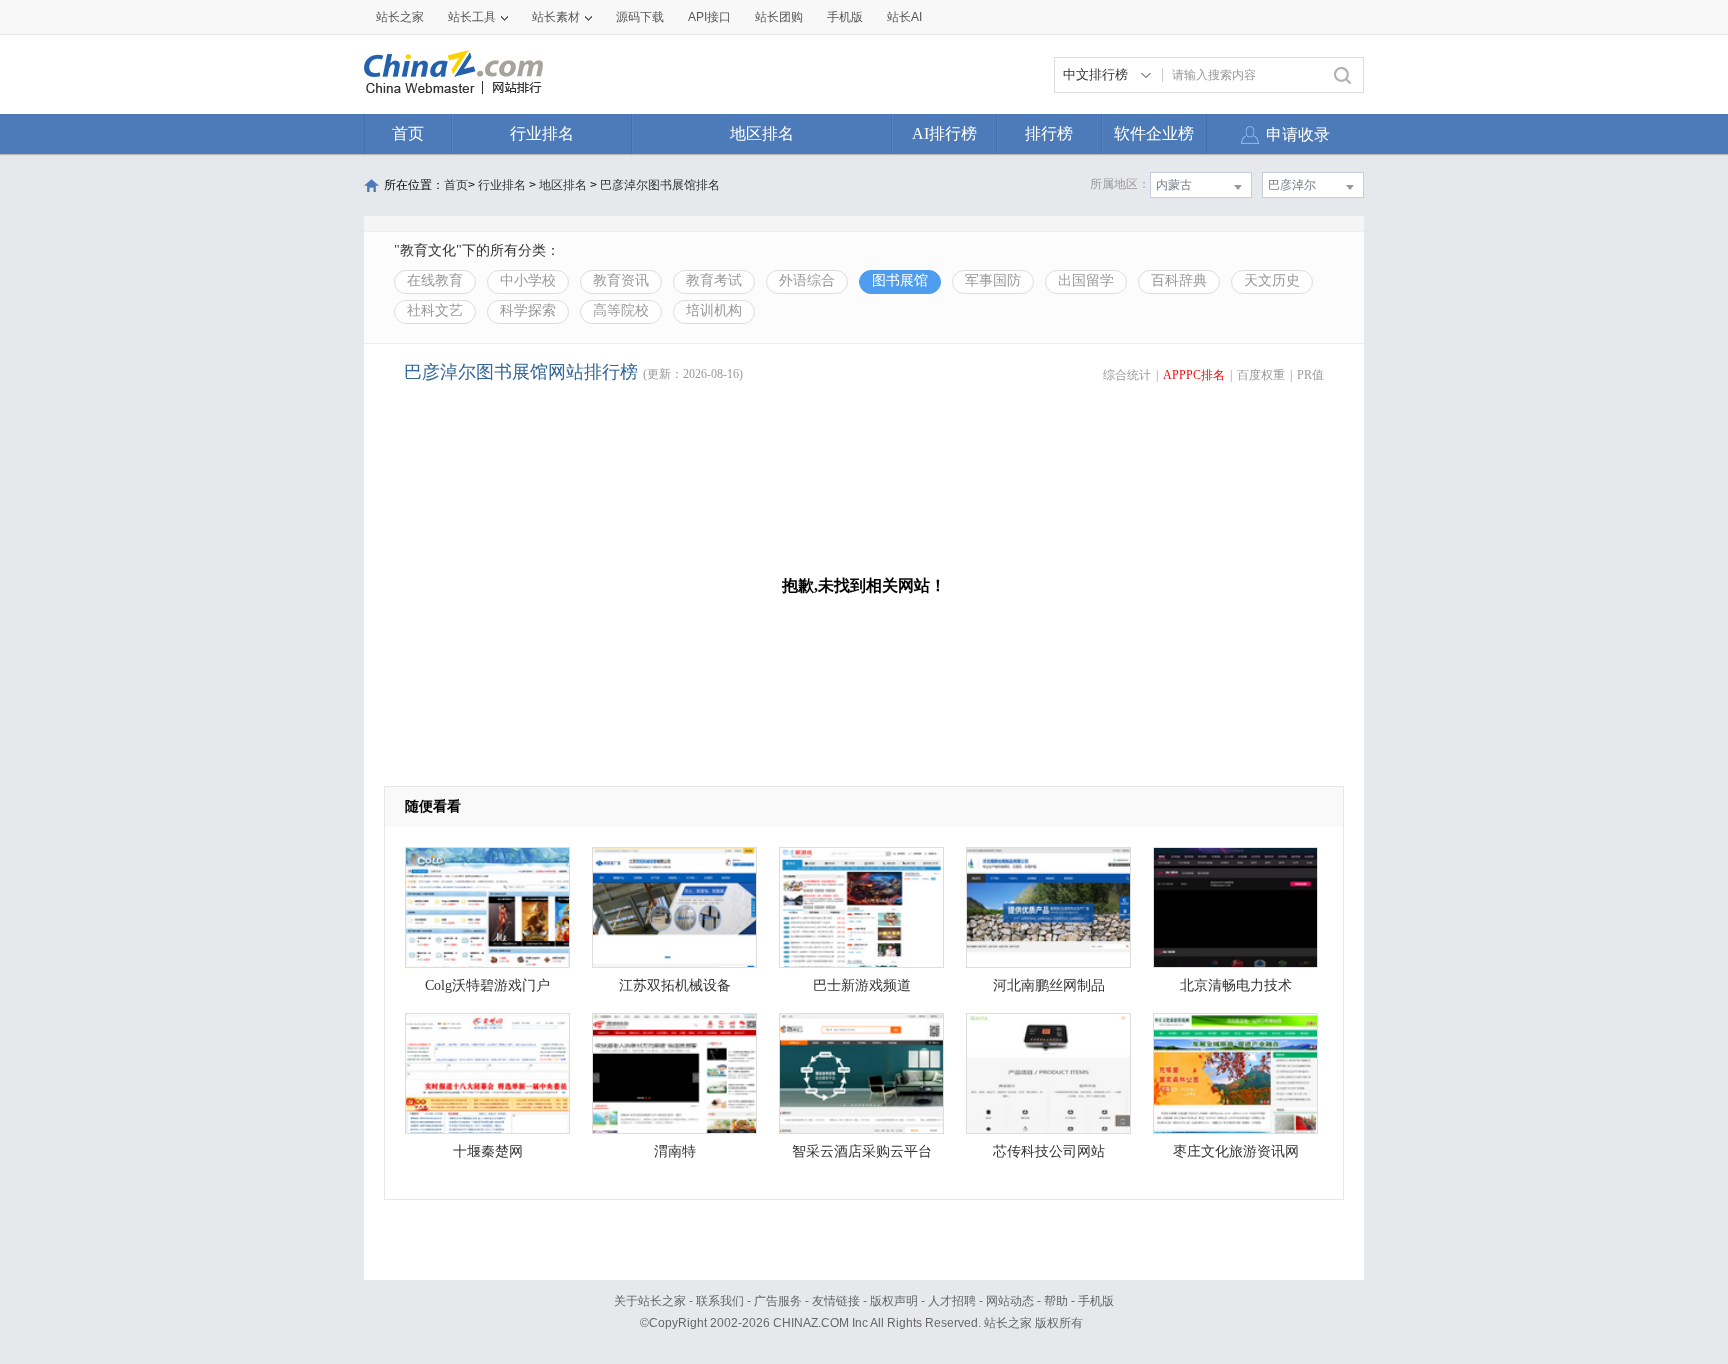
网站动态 (1010, 1301)
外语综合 (807, 280)
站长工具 (472, 17)
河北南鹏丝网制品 (1049, 985)
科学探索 (528, 310)
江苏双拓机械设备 (675, 985)
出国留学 (1086, 280)
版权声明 (894, 1301)
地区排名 (762, 133)
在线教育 (435, 280)
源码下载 (640, 17)
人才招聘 (952, 1301)
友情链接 (836, 1301)
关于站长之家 (650, 1301)
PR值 (1310, 375)
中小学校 (528, 280)
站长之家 (400, 17)
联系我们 (720, 1301)
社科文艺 (435, 310)
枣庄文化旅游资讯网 (1236, 1151)
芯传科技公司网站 (1049, 1151)
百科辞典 (1179, 280)
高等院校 (621, 310)
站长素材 (556, 17)
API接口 (709, 17)
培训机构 (714, 310)
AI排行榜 (944, 133)
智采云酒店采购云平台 (862, 1151)
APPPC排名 (1194, 375)
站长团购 (779, 17)
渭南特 (675, 1151)
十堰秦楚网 (488, 1151)
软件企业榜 (1154, 133)
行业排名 (542, 133)
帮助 (1056, 1301)
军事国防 (993, 280)
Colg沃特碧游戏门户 (487, 985)
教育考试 (714, 280)
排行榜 (1049, 133)
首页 (408, 133)
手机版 (1096, 1301)
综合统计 (1127, 375)
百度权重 (1261, 375)
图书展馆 (900, 280)
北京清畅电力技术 (1236, 985)
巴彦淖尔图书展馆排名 (660, 185)
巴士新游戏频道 (862, 985)
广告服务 (778, 1301)
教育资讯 (621, 280)
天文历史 (1272, 280)
